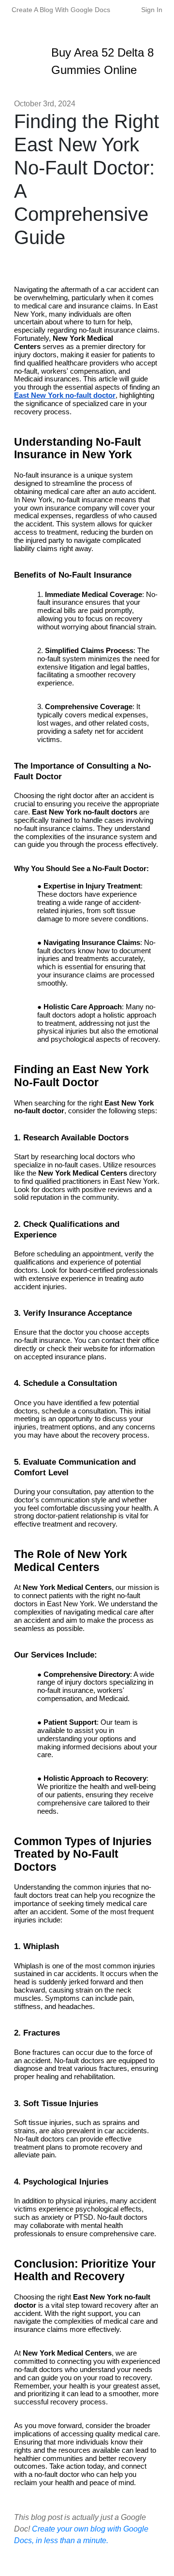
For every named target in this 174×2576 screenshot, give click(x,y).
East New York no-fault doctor (65, 395)
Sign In (152, 10)
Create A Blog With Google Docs (61, 10)
